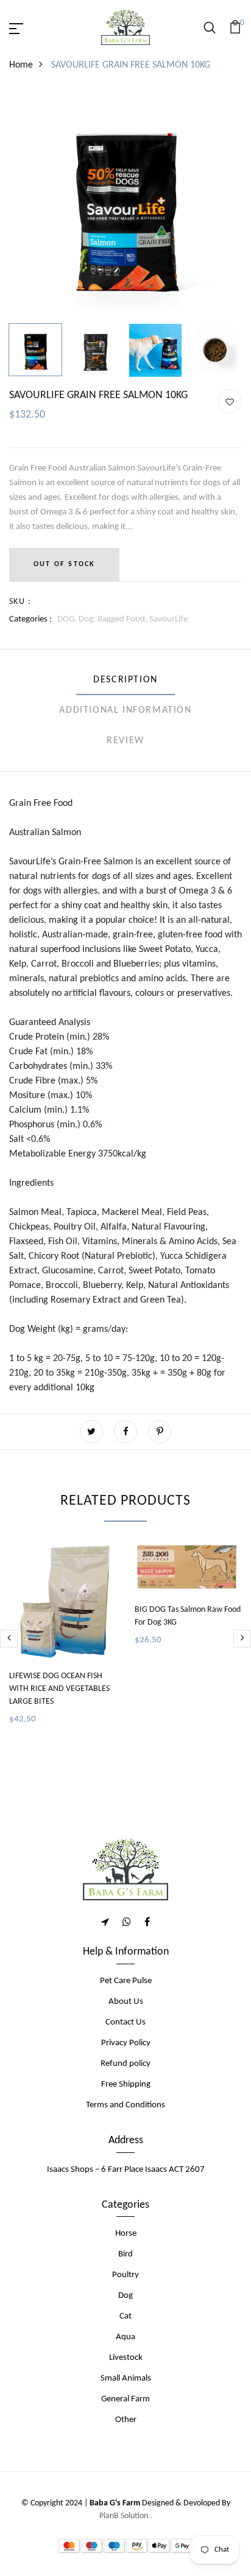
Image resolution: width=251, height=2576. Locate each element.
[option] (125, 205)
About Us (126, 2002)
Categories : (30, 619)
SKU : (20, 602)
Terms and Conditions (125, 2105)
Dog (125, 2296)
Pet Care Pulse (126, 1981)
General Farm (125, 2399)
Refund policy (125, 2064)
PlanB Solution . (126, 2516)
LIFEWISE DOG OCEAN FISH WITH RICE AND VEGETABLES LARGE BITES (59, 1689)
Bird (125, 2254)
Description (125, 680)
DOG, (68, 619)
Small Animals (126, 2378)
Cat (125, 2316)
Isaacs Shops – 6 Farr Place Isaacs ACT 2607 (126, 2170)
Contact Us (125, 2022)
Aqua (125, 2337)
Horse (126, 2234)
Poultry (125, 2275)
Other (126, 2420)
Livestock (126, 2358)
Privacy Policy (126, 2043)
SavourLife (168, 619)
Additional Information (125, 710)
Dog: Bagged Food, (114, 619)
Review (125, 741)
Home (21, 65)
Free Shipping (126, 2084)
